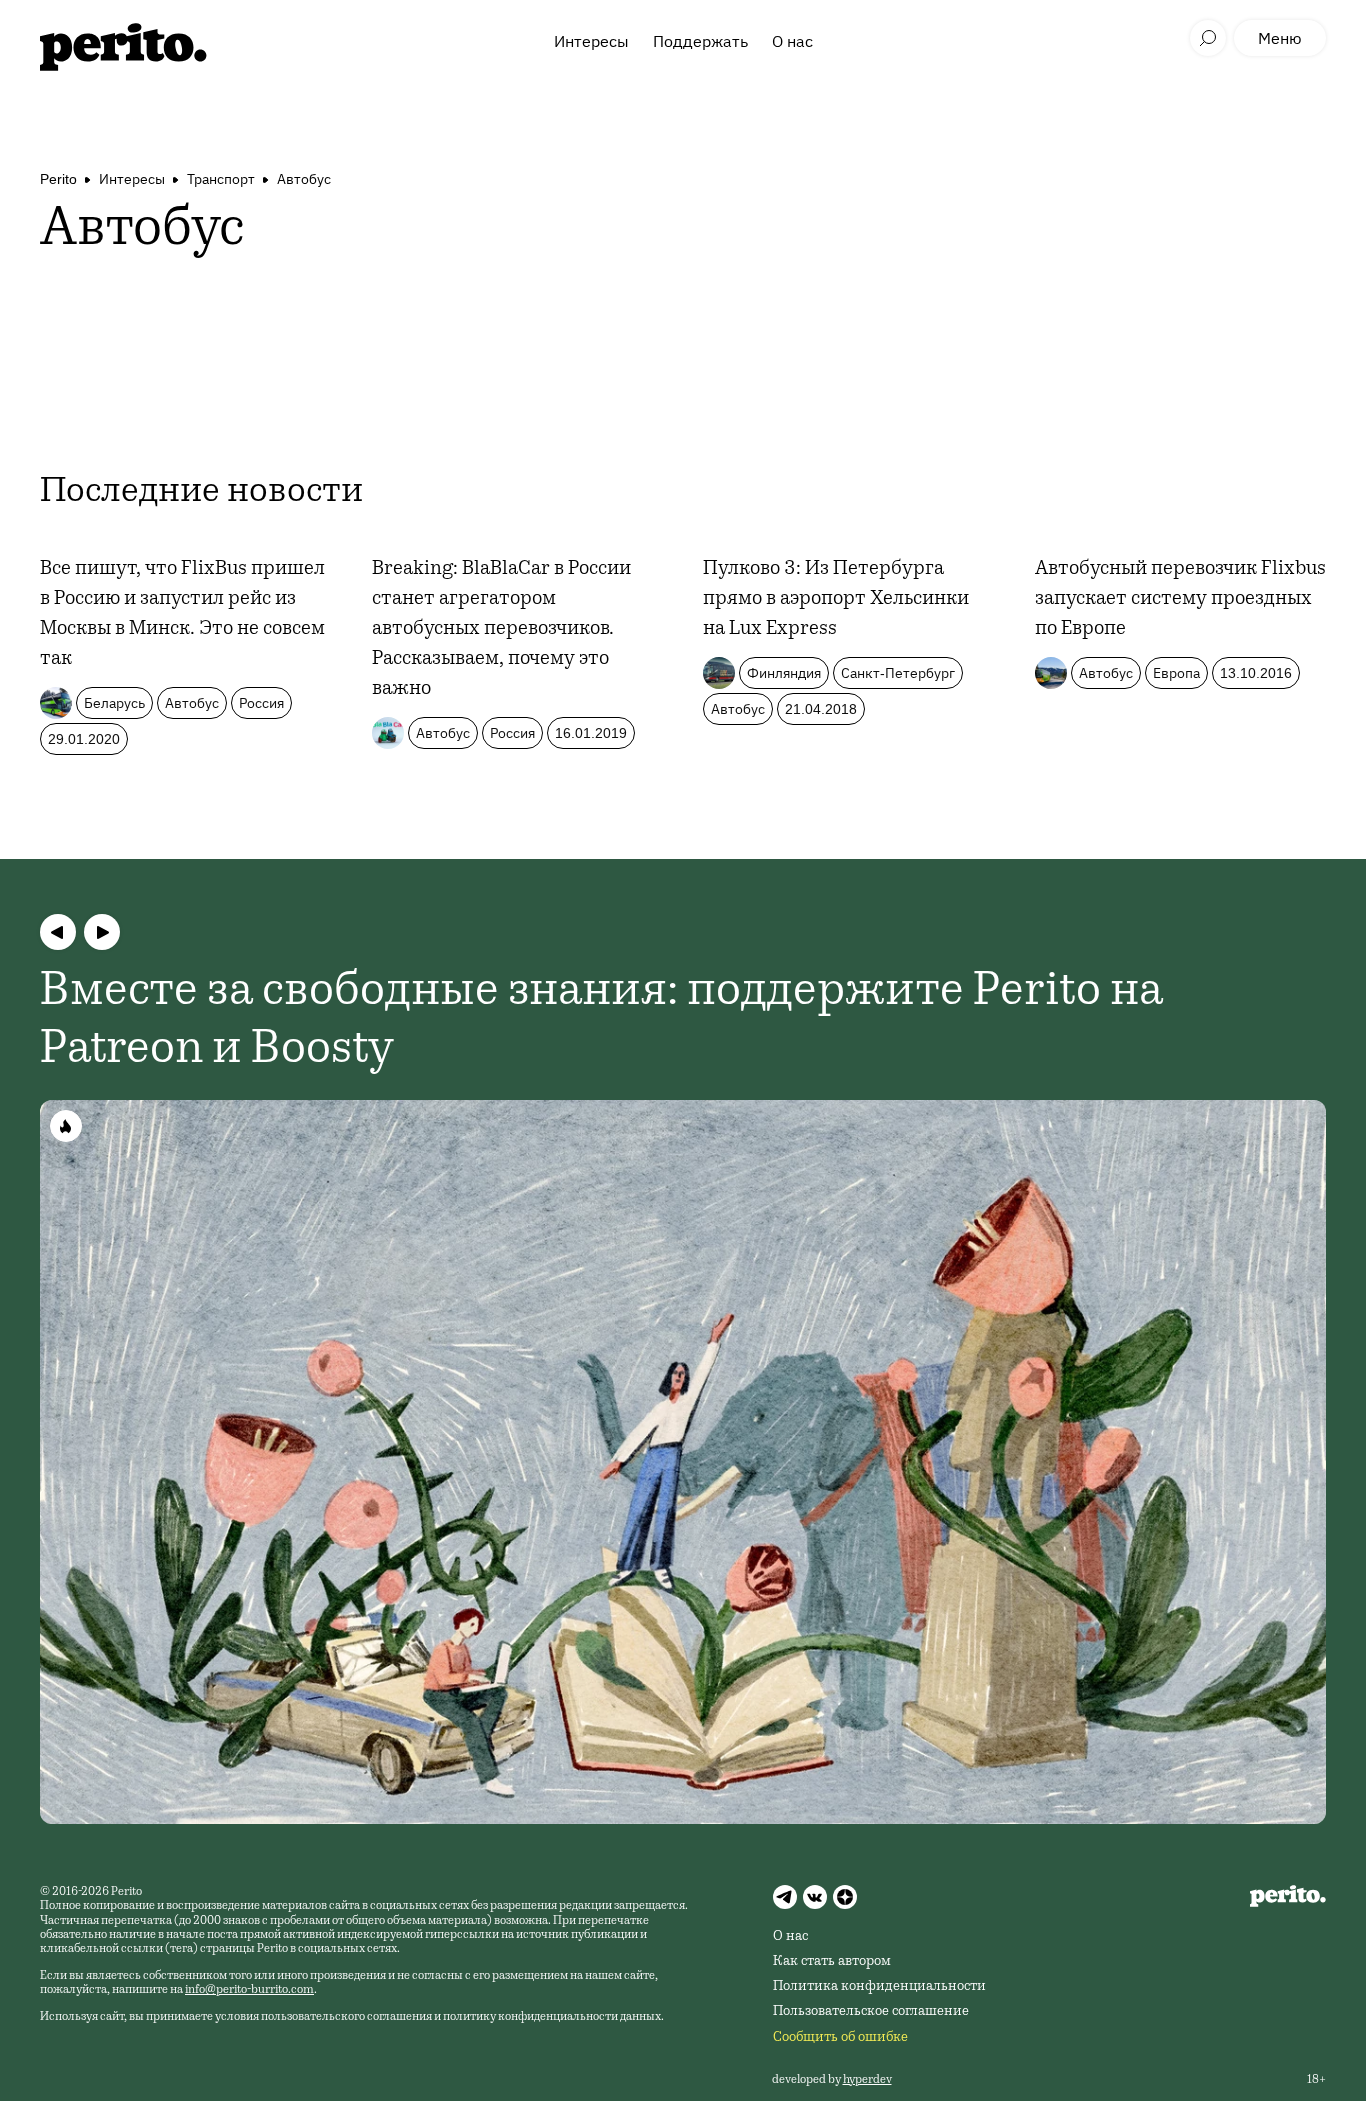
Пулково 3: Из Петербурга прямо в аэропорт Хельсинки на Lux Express (836, 600)
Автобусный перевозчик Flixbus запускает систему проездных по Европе (1180, 600)
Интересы (591, 41)
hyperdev (867, 2080)
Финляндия (784, 673)
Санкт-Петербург (898, 673)
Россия (261, 703)
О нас (792, 41)
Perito (58, 179)
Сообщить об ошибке (840, 2038)
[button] (58, 932)
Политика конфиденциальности (879, 1987)
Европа (1176, 673)
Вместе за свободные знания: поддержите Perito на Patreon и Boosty (601, 1022)
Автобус (304, 179)
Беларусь (114, 703)
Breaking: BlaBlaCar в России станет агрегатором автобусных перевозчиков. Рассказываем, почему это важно (501, 630)
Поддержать (700, 41)
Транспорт (221, 179)
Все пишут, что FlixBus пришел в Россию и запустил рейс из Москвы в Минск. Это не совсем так (182, 615)
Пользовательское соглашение (871, 2012)
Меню (1280, 38)
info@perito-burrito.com (249, 1990)
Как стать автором (832, 1962)
